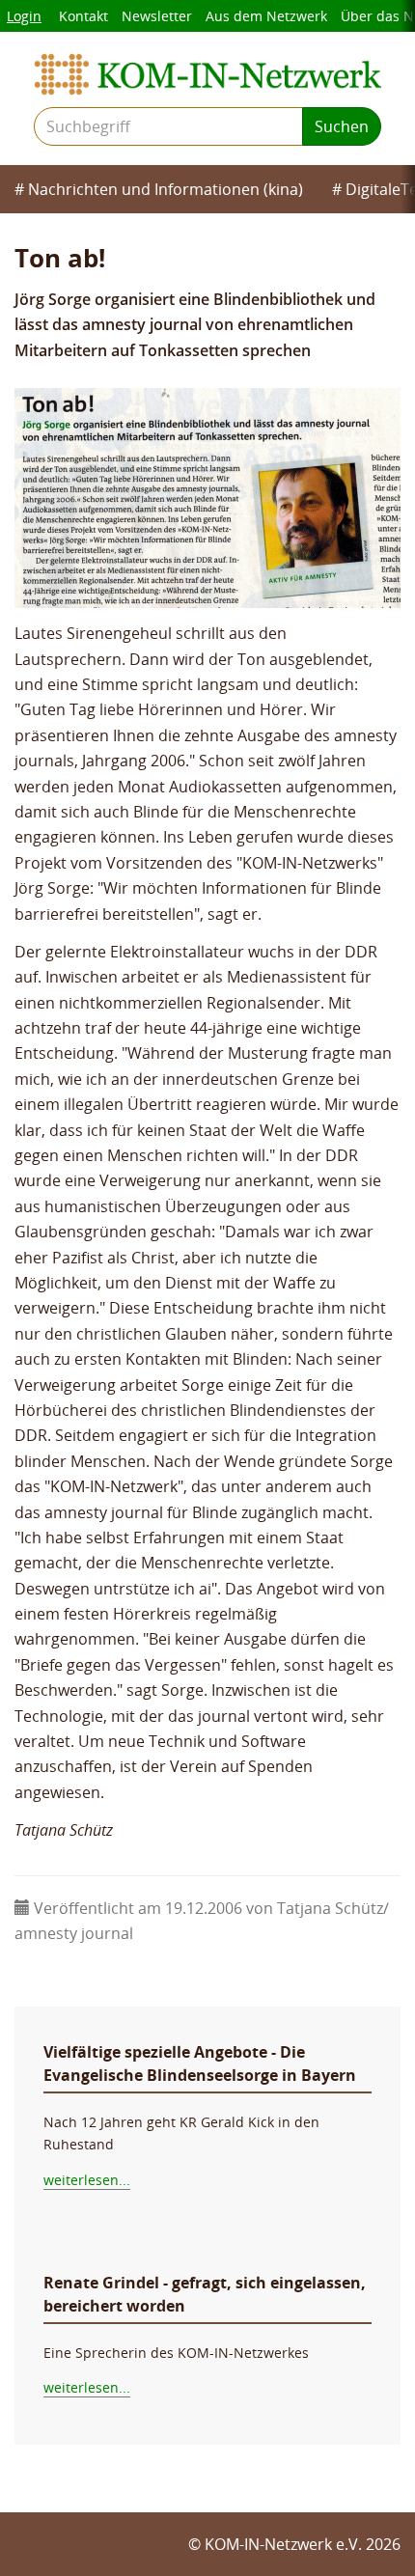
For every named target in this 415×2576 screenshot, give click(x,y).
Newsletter (157, 16)
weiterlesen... (87, 2180)
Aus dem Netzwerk (266, 16)
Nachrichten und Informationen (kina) (166, 189)
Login (24, 16)
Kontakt (83, 16)
